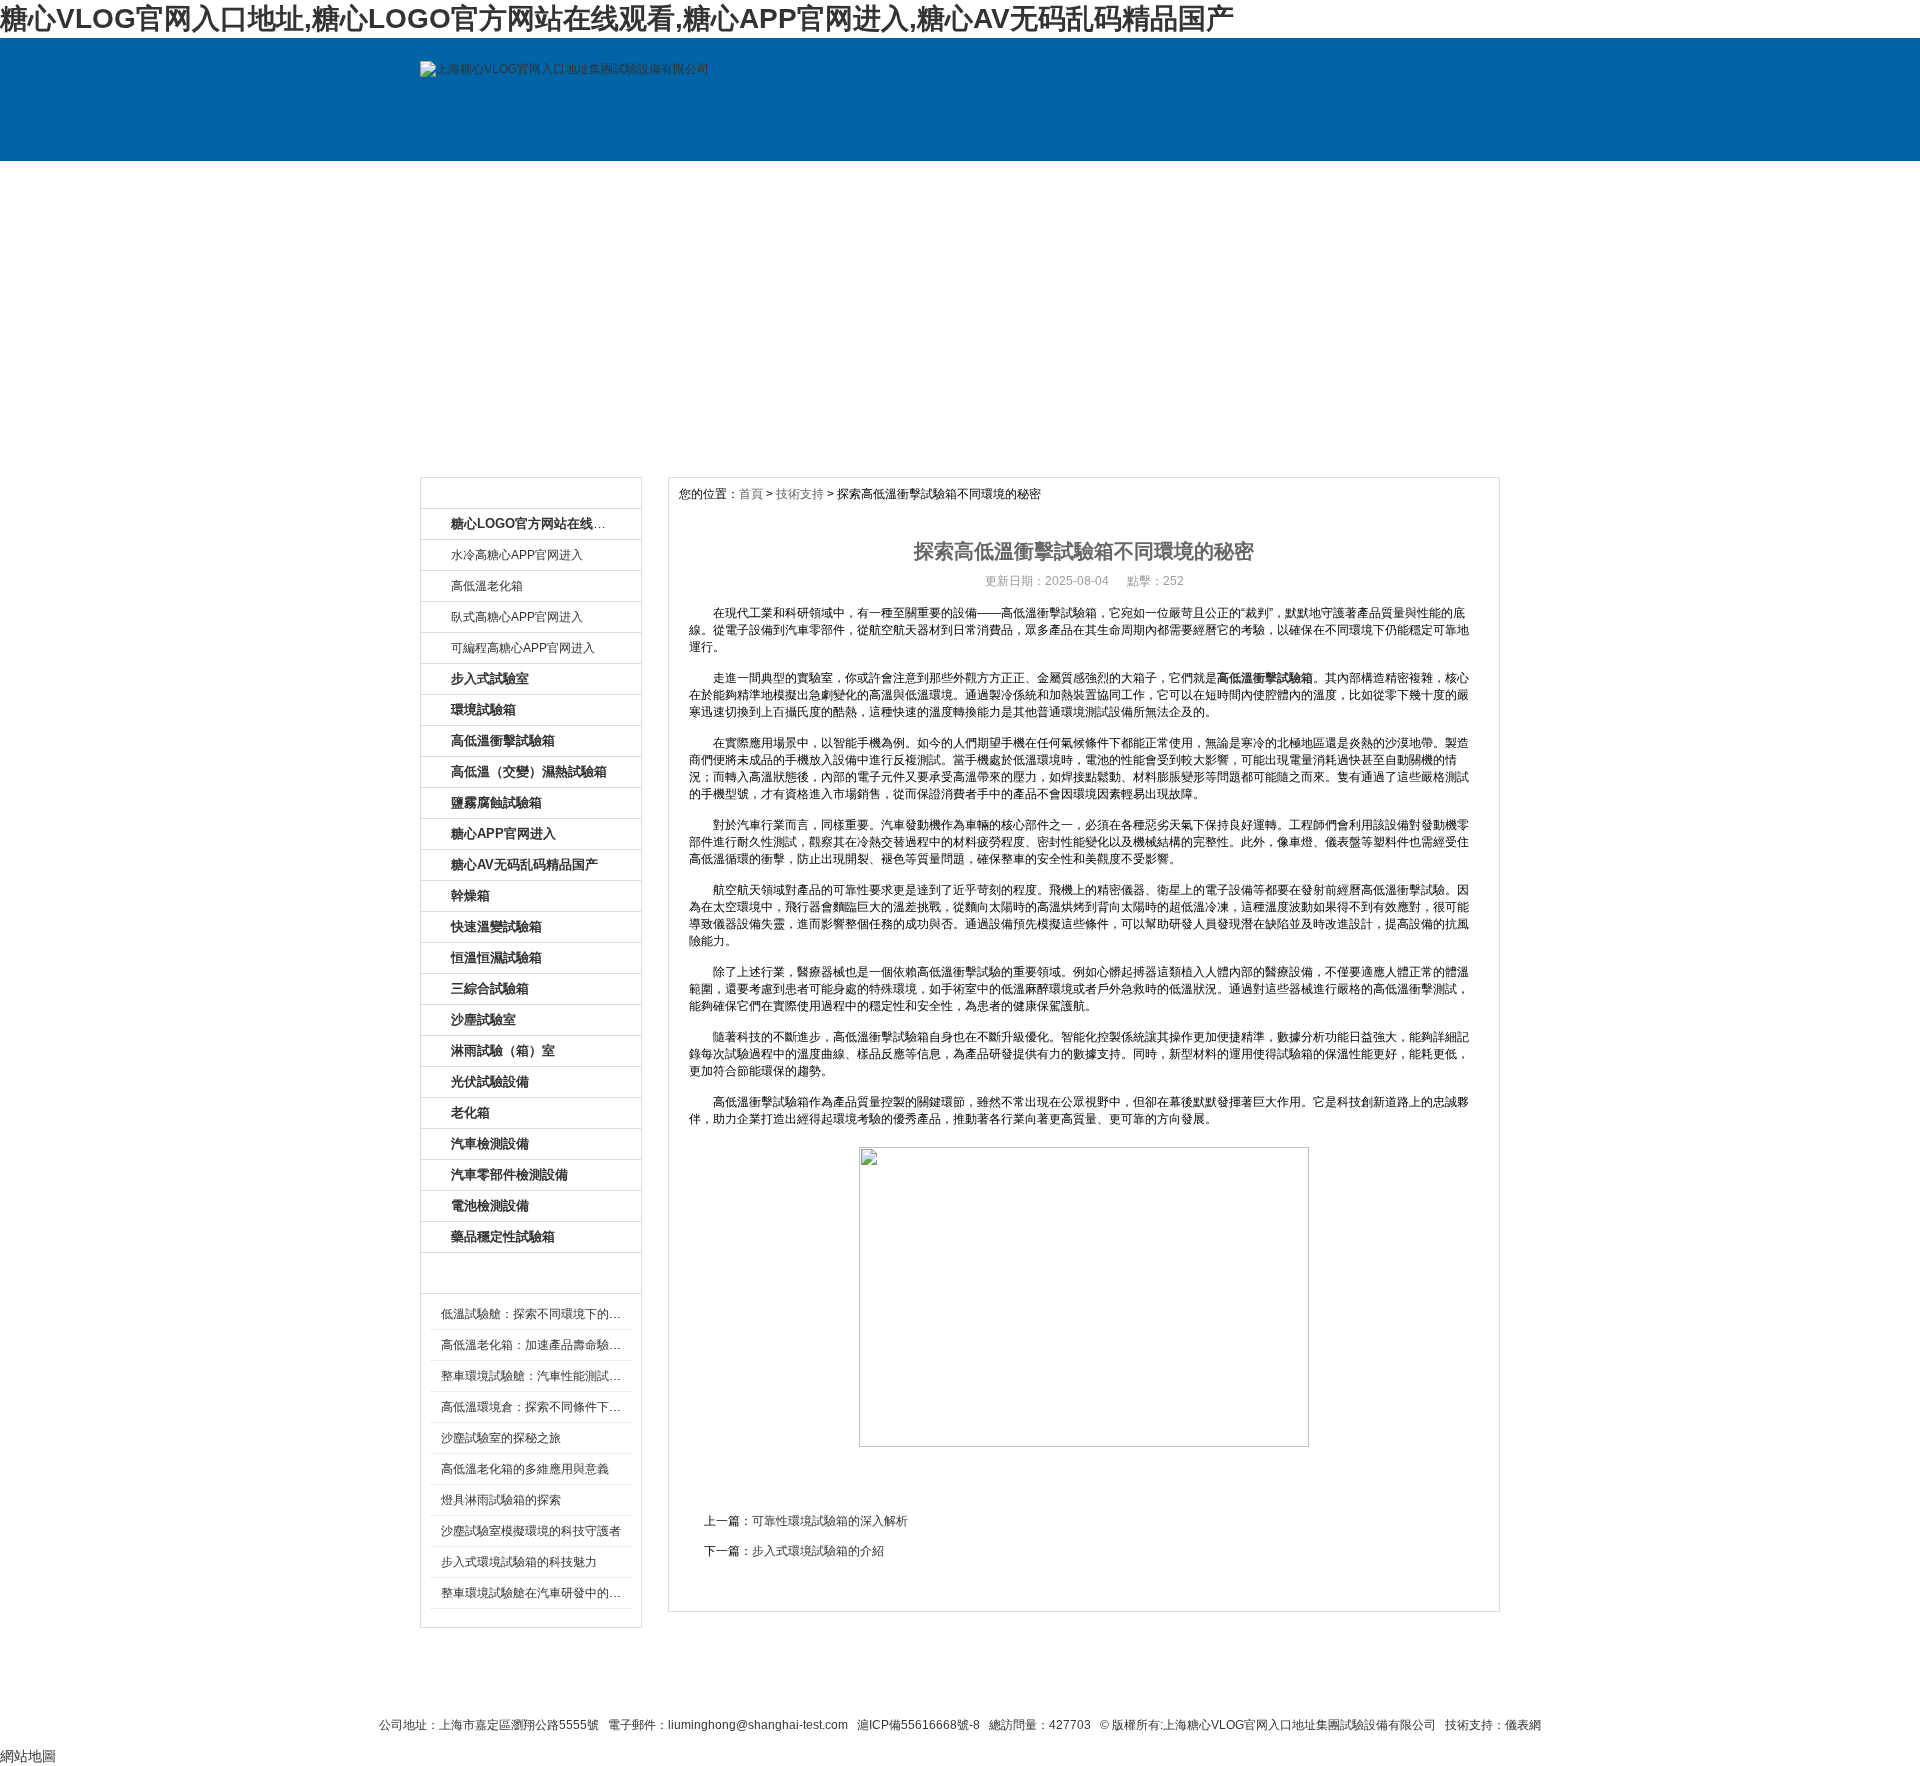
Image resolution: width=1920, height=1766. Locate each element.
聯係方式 (1298, 181)
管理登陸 (1272, 1688)
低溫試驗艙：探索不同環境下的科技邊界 (549, 1314)
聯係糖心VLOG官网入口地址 (911, 1688)
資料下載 (1028, 181)
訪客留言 (1433, 181)
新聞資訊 (893, 181)
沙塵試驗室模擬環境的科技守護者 (531, 1531)
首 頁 (488, 181)
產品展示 (758, 181)
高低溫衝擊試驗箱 (1265, 678)
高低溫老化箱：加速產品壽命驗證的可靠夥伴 (561, 1345)
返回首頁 (1196, 1688)
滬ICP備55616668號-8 (918, 1725)
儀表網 (1523, 1725)
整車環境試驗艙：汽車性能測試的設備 (543, 1376)
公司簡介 (623, 181)
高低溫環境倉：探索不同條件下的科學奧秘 (555, 1407)
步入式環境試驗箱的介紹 (818, 1551)
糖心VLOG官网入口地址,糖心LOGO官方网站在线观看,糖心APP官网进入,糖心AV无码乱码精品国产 (617, 18)
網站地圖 (1118, 1688)
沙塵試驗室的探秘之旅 (501, 1438)
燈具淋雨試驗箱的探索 (501, 1500)
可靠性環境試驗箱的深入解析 (830, 1521)
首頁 (751, 494)
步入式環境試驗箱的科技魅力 (519, 1562)
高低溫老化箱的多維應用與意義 (525, 1469)
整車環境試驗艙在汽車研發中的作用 (537, 1593)
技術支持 (1163, 181)
